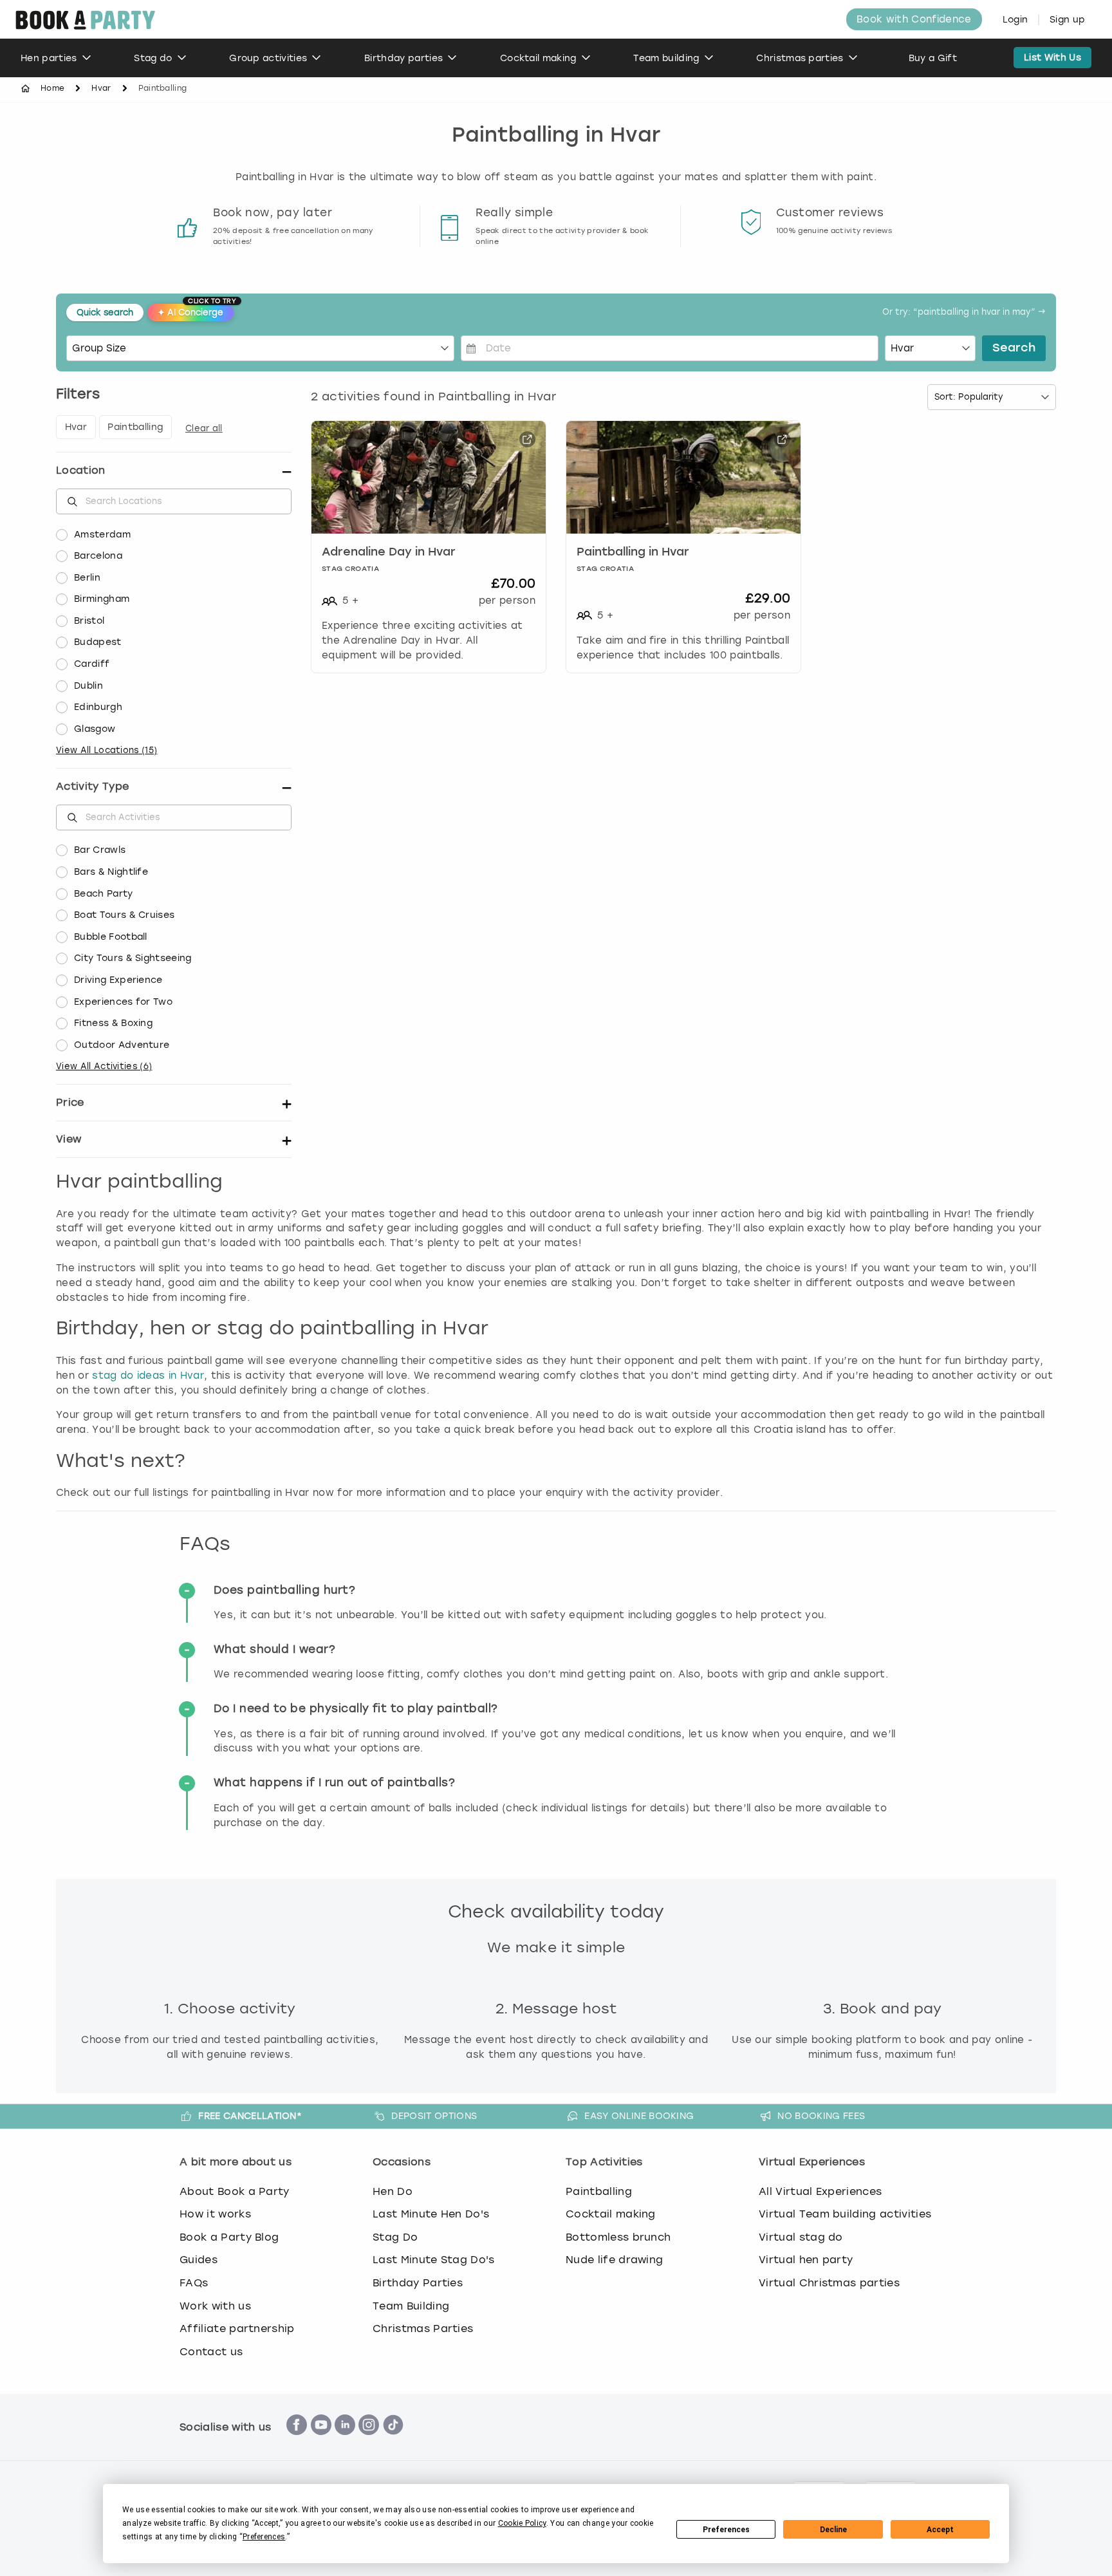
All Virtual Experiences (820, 2191)
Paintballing (599, 2191)
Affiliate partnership (237, 2329)
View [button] (69, 1139)
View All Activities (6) (104, 1066)
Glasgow (95, 729)
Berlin (87, 578)
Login (1015, 20)
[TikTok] (393, 2442)
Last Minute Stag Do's (434, 2260)
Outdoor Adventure (122, 1045)
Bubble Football (111, 937)
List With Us (1052, 58)
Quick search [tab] (105, 313)
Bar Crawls (100, 850)
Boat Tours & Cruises (124, 915)
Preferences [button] (264, 2537)
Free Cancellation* (250, 2116)
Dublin (88, 686)
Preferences (726, 2530)
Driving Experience (118, 980)
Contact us (211, 2352)
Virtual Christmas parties (829, 2283)
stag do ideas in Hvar (148, 1376)
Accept (940, 2530)
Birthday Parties (418, 2283)
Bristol (89, 621)
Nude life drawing (614, 2260)
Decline (833, 2530)
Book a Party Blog (229, 2237)
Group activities (268, 58)
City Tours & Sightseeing (133, 958)
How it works (215, 2214)
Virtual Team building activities (845, 2214)
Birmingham (102, 599)
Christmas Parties (423, 2329)
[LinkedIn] (345, 2442)
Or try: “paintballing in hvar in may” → (964, 313)
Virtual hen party (806, 2260)
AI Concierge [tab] (196, 311)
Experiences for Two (123, 1002)
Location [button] (81, 470)
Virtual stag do (801, 2237)
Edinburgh (98, 707)
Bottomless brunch (618, 2237)
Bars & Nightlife (111, 872)
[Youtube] (321, 2442)
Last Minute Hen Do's (431, 2214)
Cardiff (92, 664)
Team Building (411, 2306)
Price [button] (70, 1102)
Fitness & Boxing (113, 1023)
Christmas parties (800, 58)
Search (1014, 348)
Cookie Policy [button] (522, 2523)
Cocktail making (538, 58)
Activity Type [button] (92, 786)
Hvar (101, 88)
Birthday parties (403, 58)
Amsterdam (102, 535)
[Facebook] (297, 2442)
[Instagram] (369, 2442)
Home (52, 88)
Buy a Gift (933, 58)
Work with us (215, 2306)
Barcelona (98, 556)
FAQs (194, 2283)
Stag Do (395, 2237)
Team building (666, 58)
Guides (199, 2260)
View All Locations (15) (107, 750)
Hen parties (49, 58)
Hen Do (393, 2191)
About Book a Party (235, 2191)
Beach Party (104, 894)
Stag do (153, 58)
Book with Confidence (914, 19)
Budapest (98, 642)
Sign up (1067, 20)
